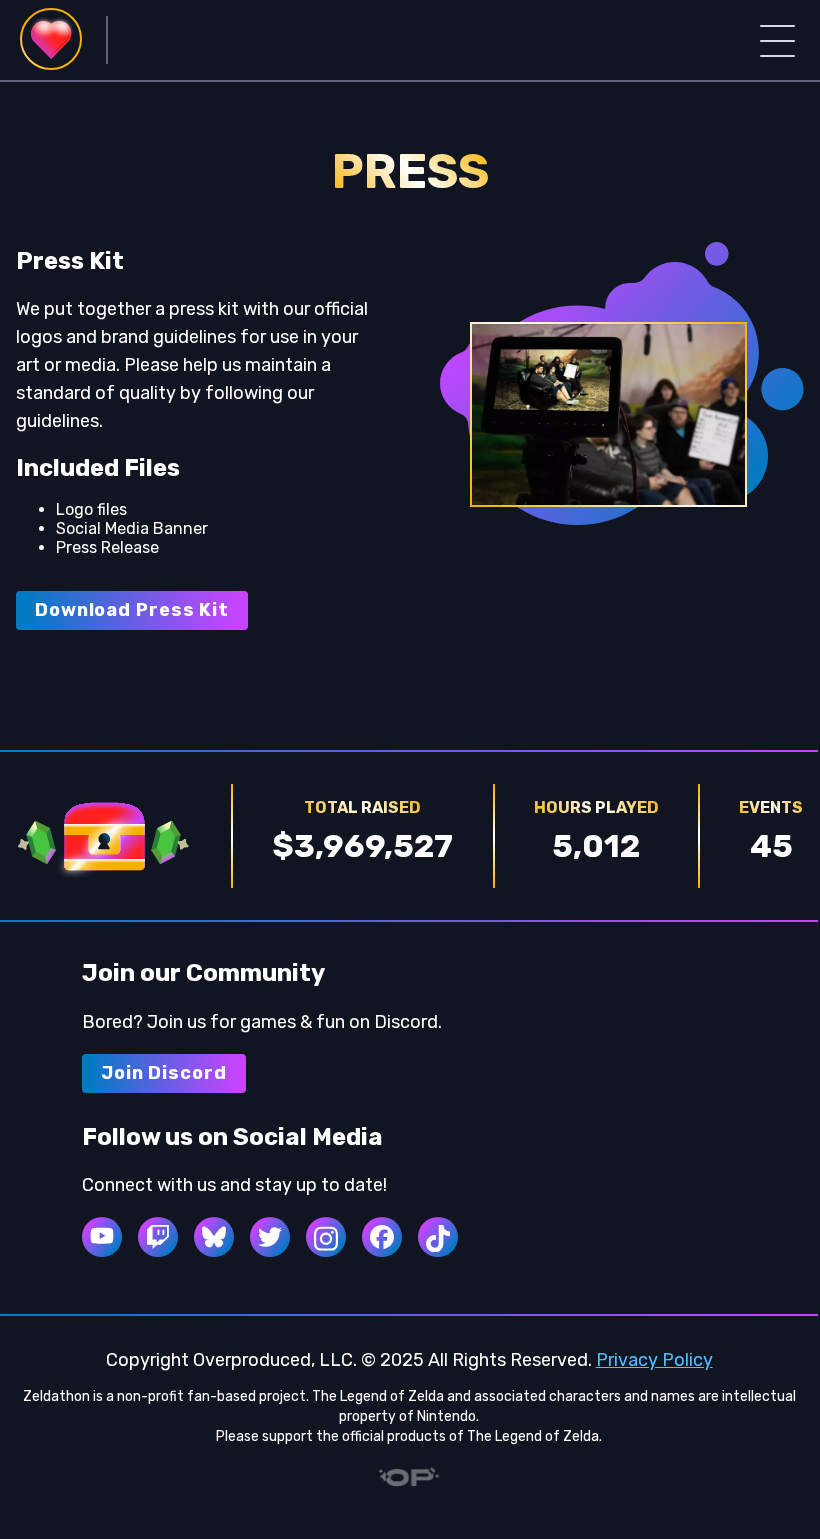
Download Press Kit (132, 610)
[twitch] (158, 1237)
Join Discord (164, 1073)
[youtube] (102, 1237)
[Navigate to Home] (51, 39)
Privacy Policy (654, 1360)
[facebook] (382, 1237)
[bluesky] (214, 1237)
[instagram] (326, 1237)
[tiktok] (438, 1237)
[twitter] (270, 1237)
